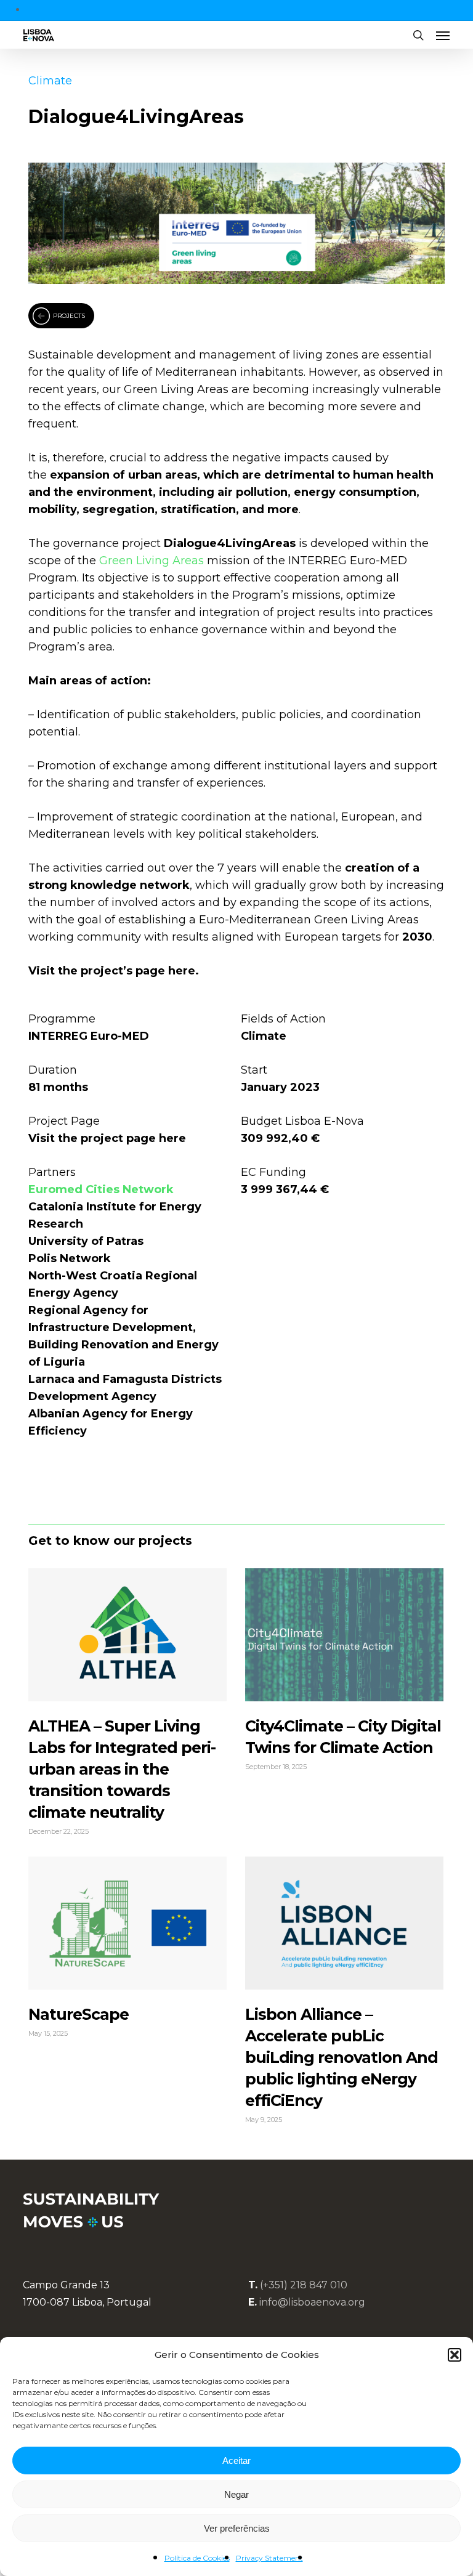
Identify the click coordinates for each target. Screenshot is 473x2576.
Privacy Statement (269, 2558)
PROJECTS (69, 316)
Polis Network (70, 1258)
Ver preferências (237, 2528)
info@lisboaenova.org (312, 2302)
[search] (418, 35)
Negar (236, 2494)
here (180, 971)
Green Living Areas (152, 561)
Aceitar (236, 2461)
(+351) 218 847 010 (304, 2285)
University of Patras (86, 1241)
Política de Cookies (197, 2558)
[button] (455, 2355)
